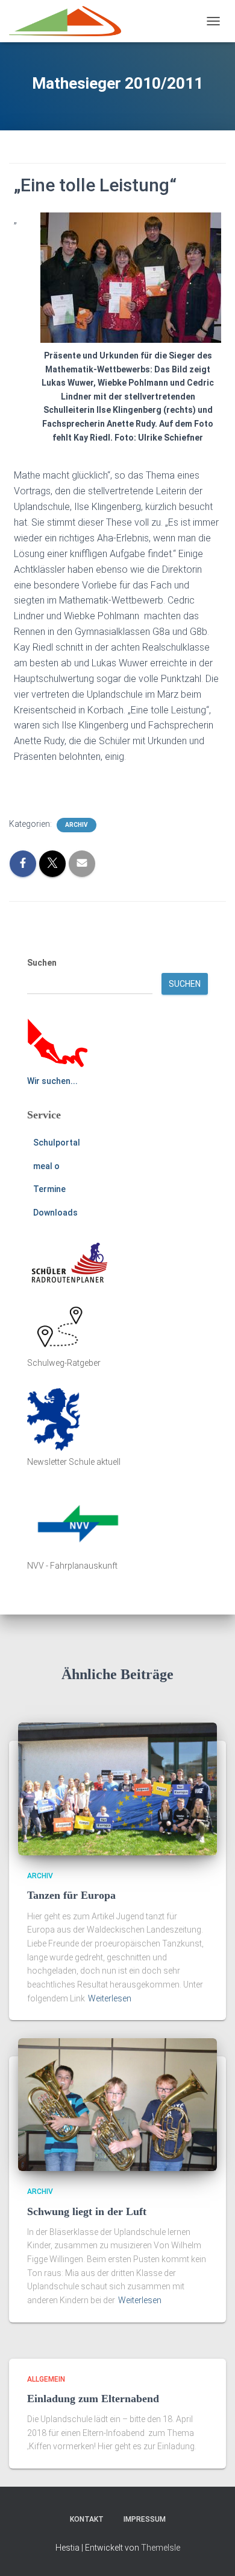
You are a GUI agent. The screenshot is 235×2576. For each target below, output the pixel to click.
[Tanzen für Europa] (117, 1788)
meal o (46, 1166)
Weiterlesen (110, 1998)
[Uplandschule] (70, 21)
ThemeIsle (161, 2548)
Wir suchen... (52, 1081)
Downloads (55, 1213)
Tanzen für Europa (71, 1895)
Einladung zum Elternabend (93, 2399)
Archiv (77, 825)
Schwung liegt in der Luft (87, 2211)
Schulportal (57, 1143)
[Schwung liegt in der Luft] (117, 2104)
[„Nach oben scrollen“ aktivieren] (211, 2552)
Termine (49, 1189)
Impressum (145, 2519)
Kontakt (87, 2519)
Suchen (42, 963)
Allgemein (46, 2379)
